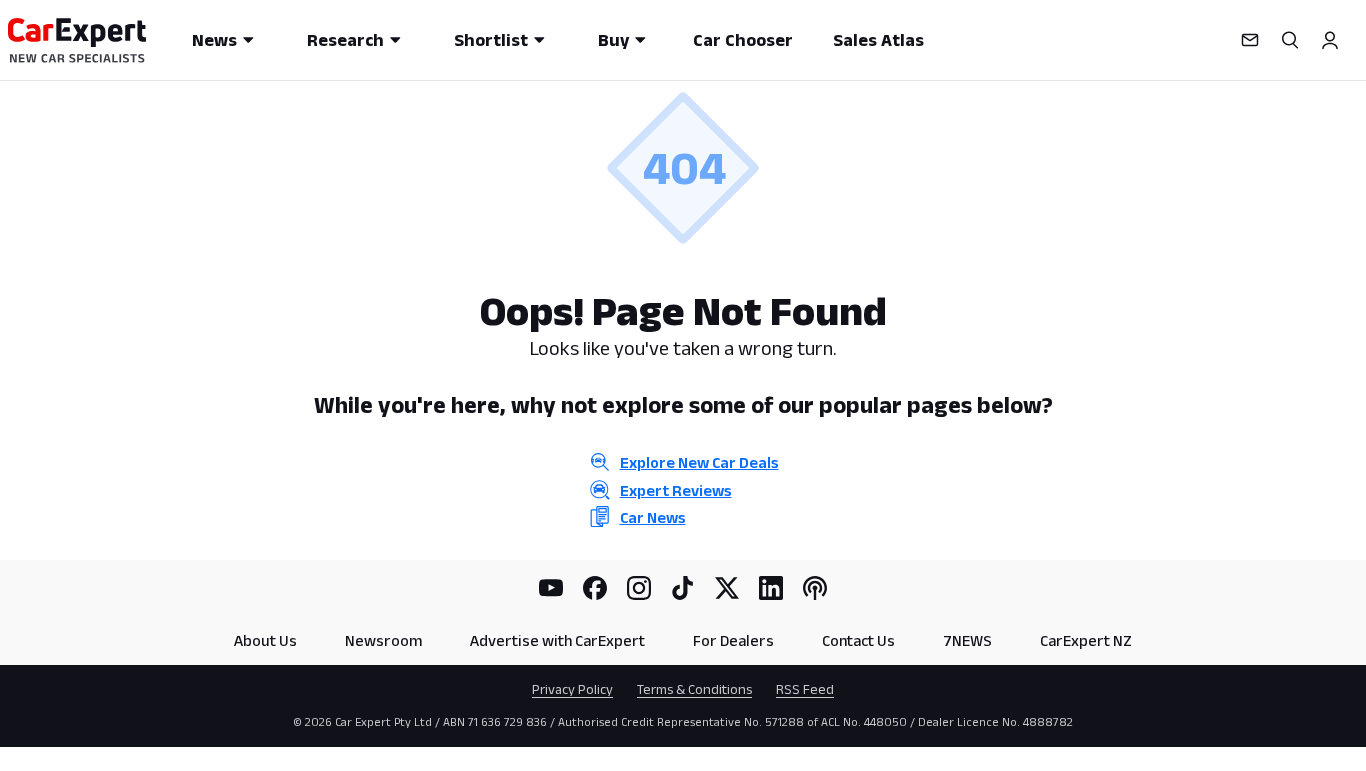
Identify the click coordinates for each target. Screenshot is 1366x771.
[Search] (1290, 40)
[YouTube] (551, 588)
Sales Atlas (878, 40)
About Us (265, 640)
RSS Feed (805, 689)
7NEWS (967, 640)
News (214, 40)
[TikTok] (683, 588)
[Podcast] (815, 588)
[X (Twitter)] (727, 588)
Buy (613, 40)
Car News (653, 517)
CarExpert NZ (1086, 640)
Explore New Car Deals (699, 462)
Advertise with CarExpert (557, 640)
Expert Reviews (676, 490)
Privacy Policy (572, 689)
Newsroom (383, 640)
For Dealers (733, 640)
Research (345, 40)
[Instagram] (639, 588)
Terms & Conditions (694, 689)
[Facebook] (595, 588)
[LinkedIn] (771, 588)
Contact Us (858, 640)
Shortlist (491, 40)
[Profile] (1330, 40)
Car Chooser (743, 40)
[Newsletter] (1250, 40)
